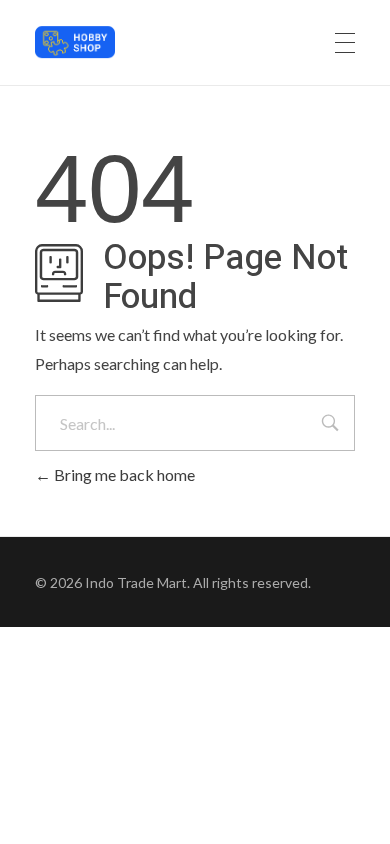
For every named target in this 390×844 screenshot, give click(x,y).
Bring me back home (123, 474)
